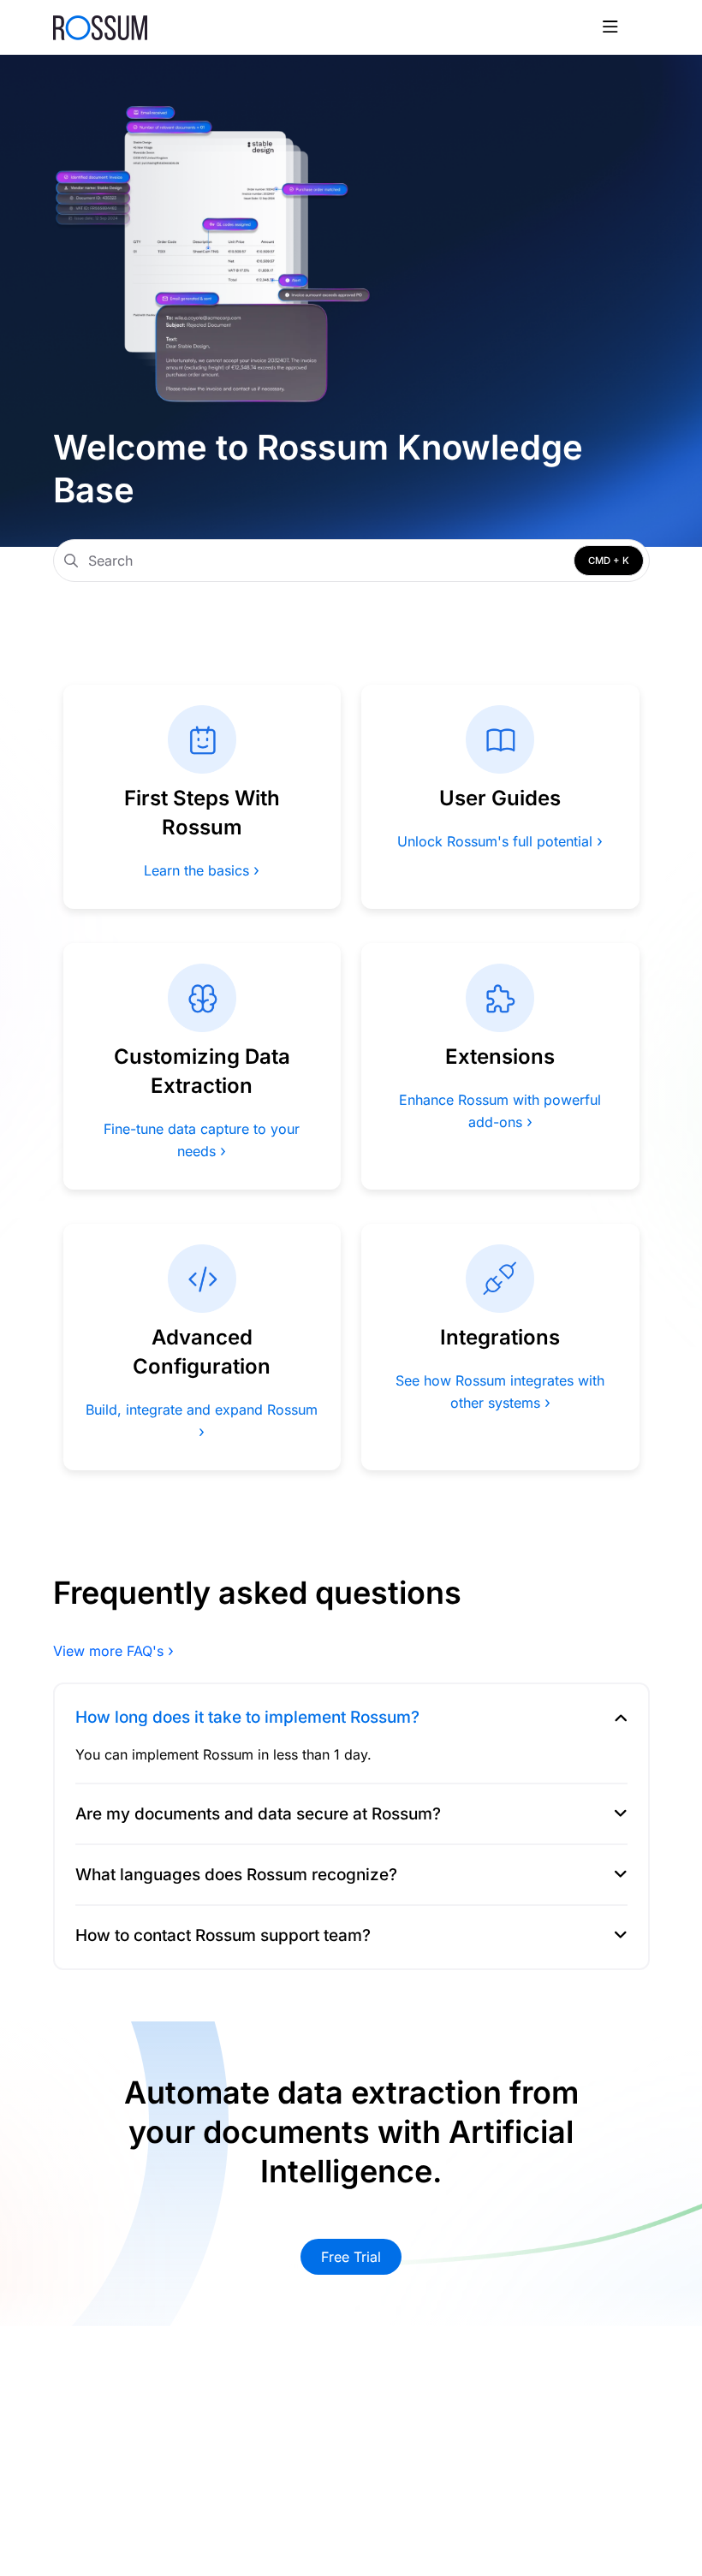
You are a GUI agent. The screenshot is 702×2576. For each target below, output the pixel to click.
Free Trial (351, 2257)
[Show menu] (610, 27)
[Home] (100, 27)
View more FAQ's (113, 1651)
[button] (663, 2533)
